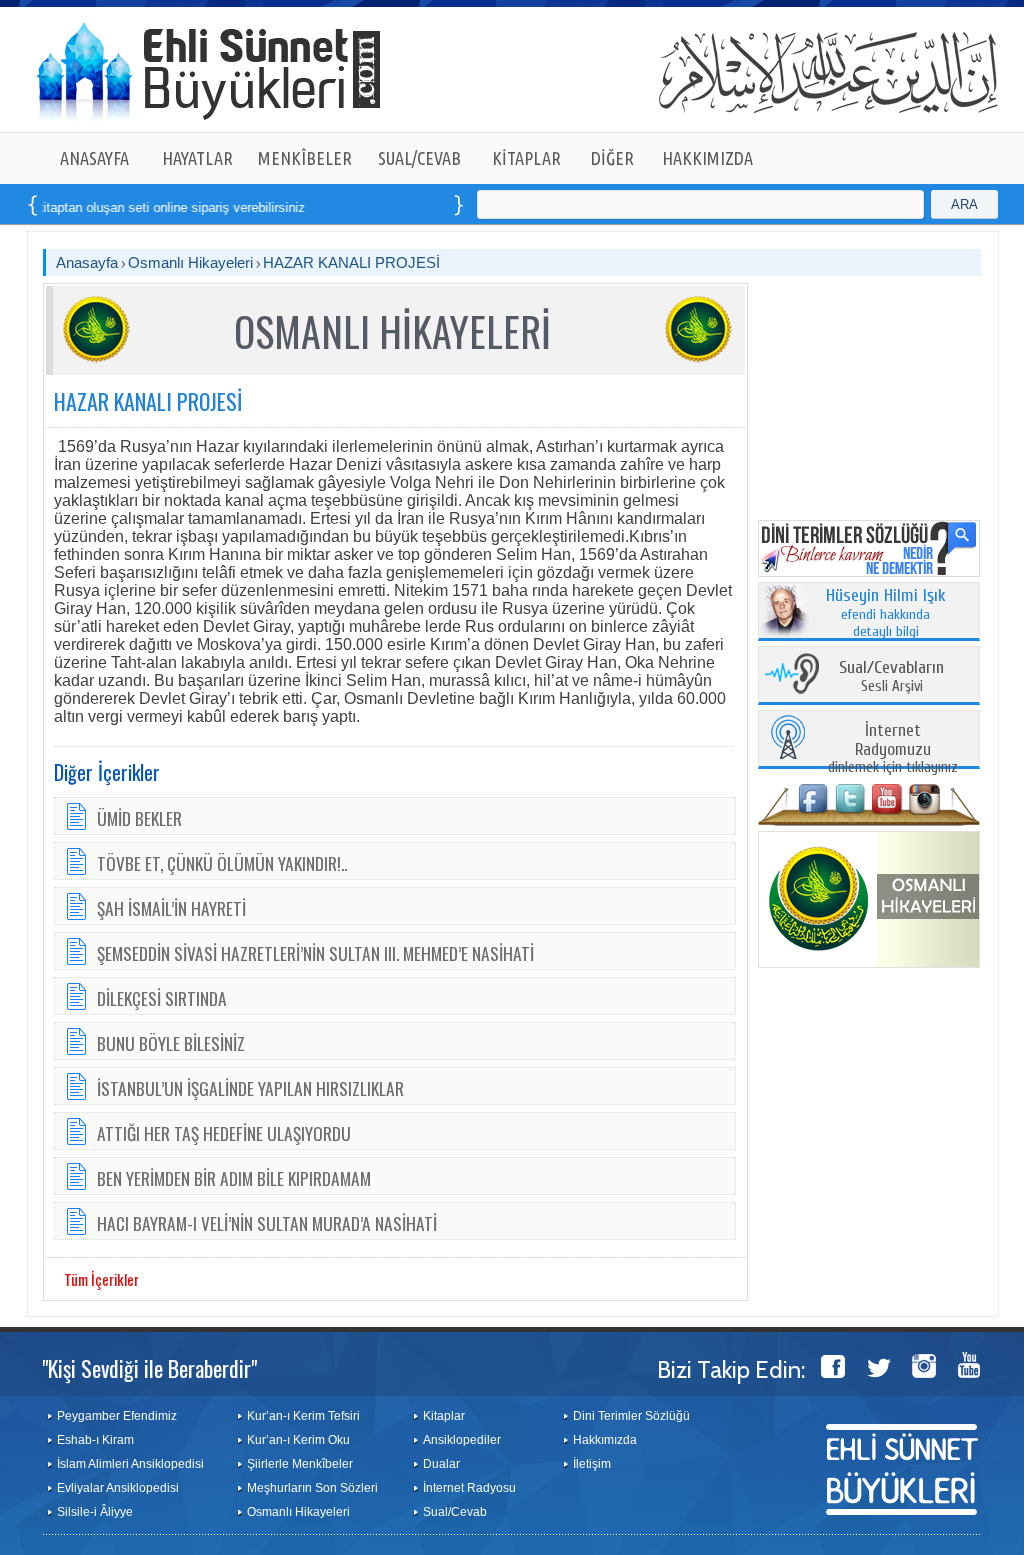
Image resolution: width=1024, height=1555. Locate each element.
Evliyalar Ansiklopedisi (118, 1488)
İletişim (592, 1464)
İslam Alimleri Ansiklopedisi (130, 1464)
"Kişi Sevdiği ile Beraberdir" (149, 1368)
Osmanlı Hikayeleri (190, 262)
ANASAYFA (94, 158)
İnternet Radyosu (469, 1488)
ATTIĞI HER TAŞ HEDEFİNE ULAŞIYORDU (224, 1133)
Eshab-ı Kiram (95, 1440)
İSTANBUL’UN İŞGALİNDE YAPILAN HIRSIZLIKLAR (250, 1088)
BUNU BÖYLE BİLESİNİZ (171, 1043)
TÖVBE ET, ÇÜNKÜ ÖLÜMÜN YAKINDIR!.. (222, 863)
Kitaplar (444, 1416)
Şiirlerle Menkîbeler (300, 1464)
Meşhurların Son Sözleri (312, 1488)
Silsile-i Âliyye (95, 1512)
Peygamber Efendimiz (117, 1416)
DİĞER (612, 158)
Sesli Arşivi (891, 677)
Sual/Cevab (455, 1512)
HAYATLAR (197, 158)
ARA (964, 204)
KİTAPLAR (526, 158)
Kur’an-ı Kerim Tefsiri (303, 1416)
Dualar (441, 1464)
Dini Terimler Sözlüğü (631, 1416)
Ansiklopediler (462, 1440)
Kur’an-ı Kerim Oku (298, 1440)
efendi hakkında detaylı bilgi (886, 614)
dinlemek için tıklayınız (893, 749)
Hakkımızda (605, 1440)
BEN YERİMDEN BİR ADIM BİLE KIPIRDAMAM (234, 1178)
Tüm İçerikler (101, 1279)
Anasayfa (87, 262)
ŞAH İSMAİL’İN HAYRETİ (171, 908)
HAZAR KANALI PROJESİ (351, 262)
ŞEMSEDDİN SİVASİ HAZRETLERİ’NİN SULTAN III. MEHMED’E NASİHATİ (315, 953)
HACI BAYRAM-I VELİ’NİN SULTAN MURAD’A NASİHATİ (267, 1223)
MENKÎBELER (305, 158)
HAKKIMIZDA (707, 158)
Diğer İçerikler (107, 772)
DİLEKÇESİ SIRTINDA (162, 998)
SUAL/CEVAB (419, 158)
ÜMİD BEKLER (139, 818)
